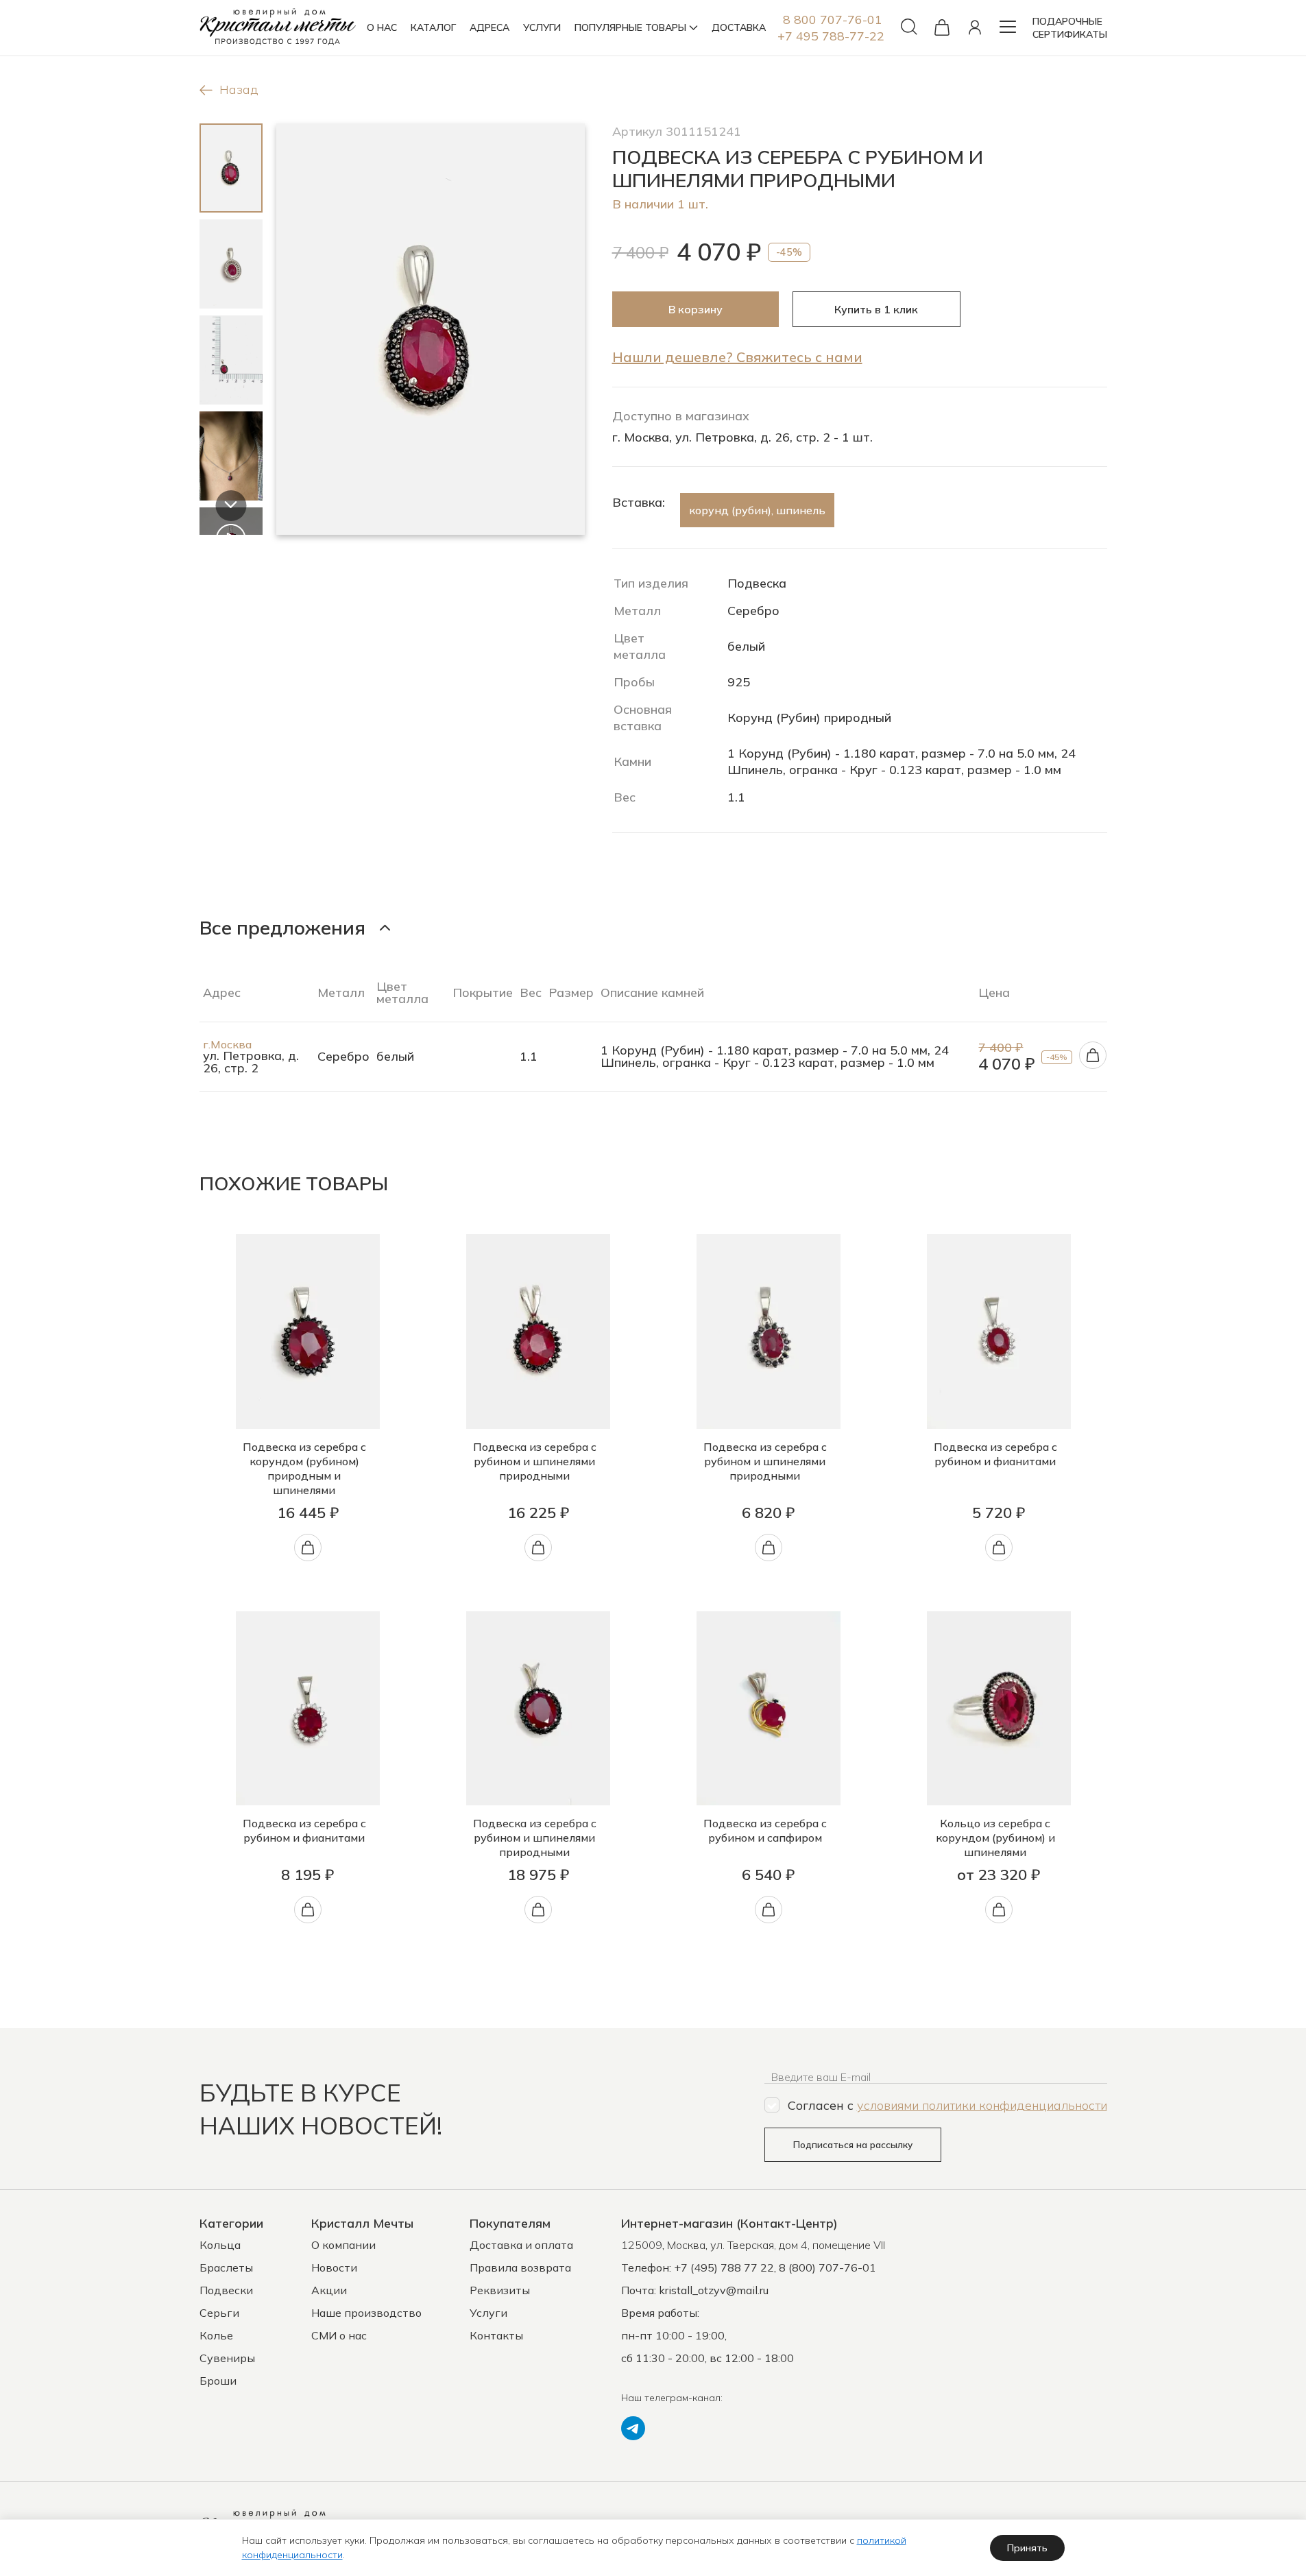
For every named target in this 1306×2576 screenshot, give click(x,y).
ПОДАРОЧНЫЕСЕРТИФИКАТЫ (1070, 28)
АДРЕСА (489, 27)
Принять (1027, 2548)
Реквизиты (500, 2290)
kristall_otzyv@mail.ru (714, 2290)
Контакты (496, 2335)
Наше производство (366, 2313)
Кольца (220, 2245)
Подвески (226, 2290)
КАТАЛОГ (433, 27)
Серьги (219, 2313)
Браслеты (226, 2267)
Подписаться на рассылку (853, 2145)
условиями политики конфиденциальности (982, 2105)
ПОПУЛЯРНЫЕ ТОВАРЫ (630, 27)
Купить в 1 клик (876, 309)
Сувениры (227, 2358)
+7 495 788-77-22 (831, 36)
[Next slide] (231, 506)
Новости (334, 2267)
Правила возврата (520, 2267)
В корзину (696, 309)
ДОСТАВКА (739, 27)
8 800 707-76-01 (833, 20)
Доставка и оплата (521, 2245)
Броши (218, 2381)
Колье (216, 2335)
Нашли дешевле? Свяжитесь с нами (737, 357)
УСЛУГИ (542, 27)
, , (753, 2245)
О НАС (382, 27)
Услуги (488, 2313)
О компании (343, 2245)
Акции (329, 2290)
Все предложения (282, 927)
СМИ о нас (339, 2335)
